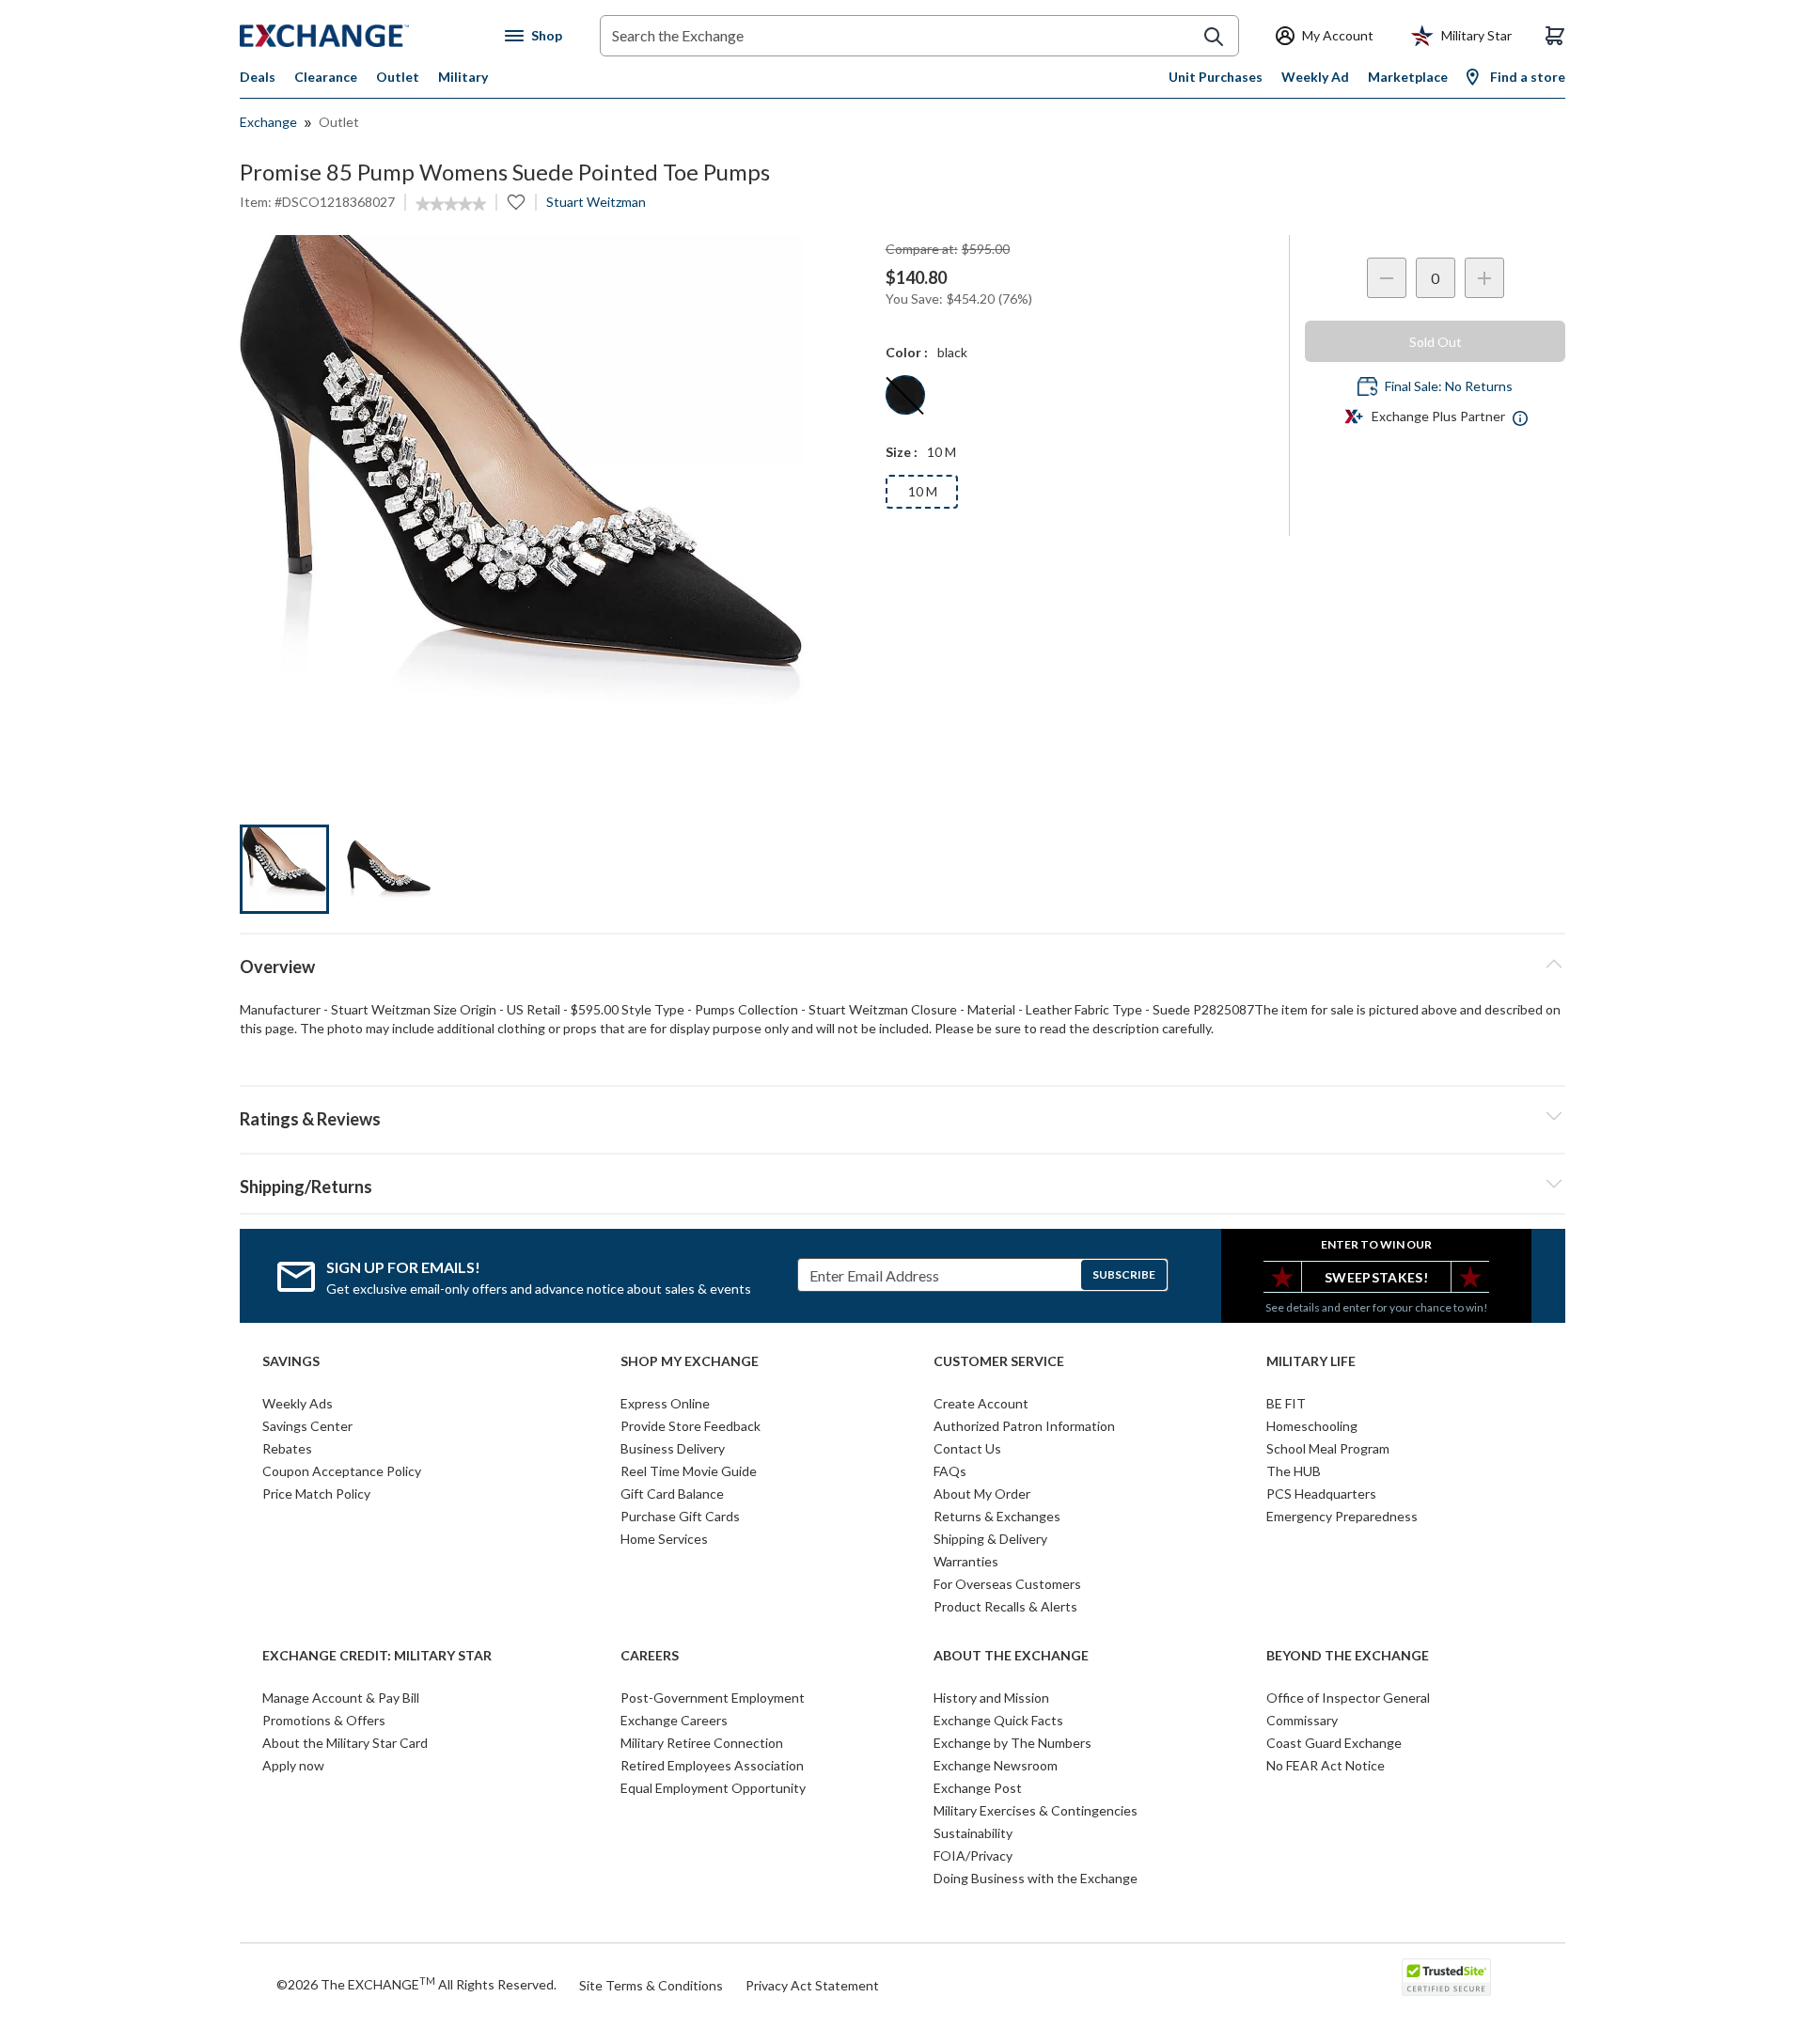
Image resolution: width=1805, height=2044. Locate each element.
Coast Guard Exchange (1334, 1743)
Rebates (287, 1448)
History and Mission (991, 1698)
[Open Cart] (1555, 36)
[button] (902, 1116)
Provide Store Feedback (691, 1426)
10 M (923, 491)
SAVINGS (291, 1361)
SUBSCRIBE (1124, 1274)
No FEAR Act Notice (1326, 1765)
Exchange (268, 122)
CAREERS (650, 1656)
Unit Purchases (1216, 77)
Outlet (398, 77)
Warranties (966, 1561)
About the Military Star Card (345, 1743)
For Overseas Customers (1007, 1584)
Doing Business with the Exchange (1036, 1878)
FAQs (950, 1471)
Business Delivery (673, 1448)
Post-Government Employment (713, 1698)
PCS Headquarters (1321, 1494)
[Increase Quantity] (1484, 278)
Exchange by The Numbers (1012, 1743)
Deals (258, 77)
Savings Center (307, 1426)
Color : (907, 352)
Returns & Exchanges (997, 1516)
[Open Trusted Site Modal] (1446, 1977)
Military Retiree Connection (702, 1743)
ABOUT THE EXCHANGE (1011, 1656)
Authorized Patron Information (1024, 1426)
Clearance (326, 77)
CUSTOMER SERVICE (999, 1361)
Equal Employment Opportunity (713, 1788)
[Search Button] (1214, 37)
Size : (902, 452)
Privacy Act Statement (812, 1985)
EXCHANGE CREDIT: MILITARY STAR (377, 1656)
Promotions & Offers (324, 1720)
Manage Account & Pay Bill (341, 1698)
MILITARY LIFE (1311, 1361)
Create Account (981, 1403)
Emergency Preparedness (1342, 1516)
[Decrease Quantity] (1387, 278)
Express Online (665, 1403)
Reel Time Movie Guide (689, 1471)
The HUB (1294, 1471)
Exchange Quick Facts (998, 1720)
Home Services (664, 1539)
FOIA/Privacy (973, 1855)
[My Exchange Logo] (360, 36)
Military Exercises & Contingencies (1036, 1810)
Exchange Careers (674, 1720)
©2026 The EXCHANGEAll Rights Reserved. (416, 1984)
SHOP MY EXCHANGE (690, 1361)
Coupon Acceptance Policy (342, 1471)
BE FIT (1286, 1403)
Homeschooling (1312, 1426)
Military (463, 77)
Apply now (293, 1765)
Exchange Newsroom (996, 1765)
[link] (451, 204)
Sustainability (973, 1833)
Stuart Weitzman (596, 202)
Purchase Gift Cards (680, 1516)
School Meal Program (1328, 1448)
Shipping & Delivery (990, 1539)
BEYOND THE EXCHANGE (1348, 1656)
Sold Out (1436, 342)
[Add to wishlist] (516, 202)
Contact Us (967, 1448)
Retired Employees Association (712, 1765)
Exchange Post (978, 1788)
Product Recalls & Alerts (1005, 1606)
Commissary (1302, 1720)
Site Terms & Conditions (651, 1985)
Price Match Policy (316, 1494)
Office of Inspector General (1348, 1698)
